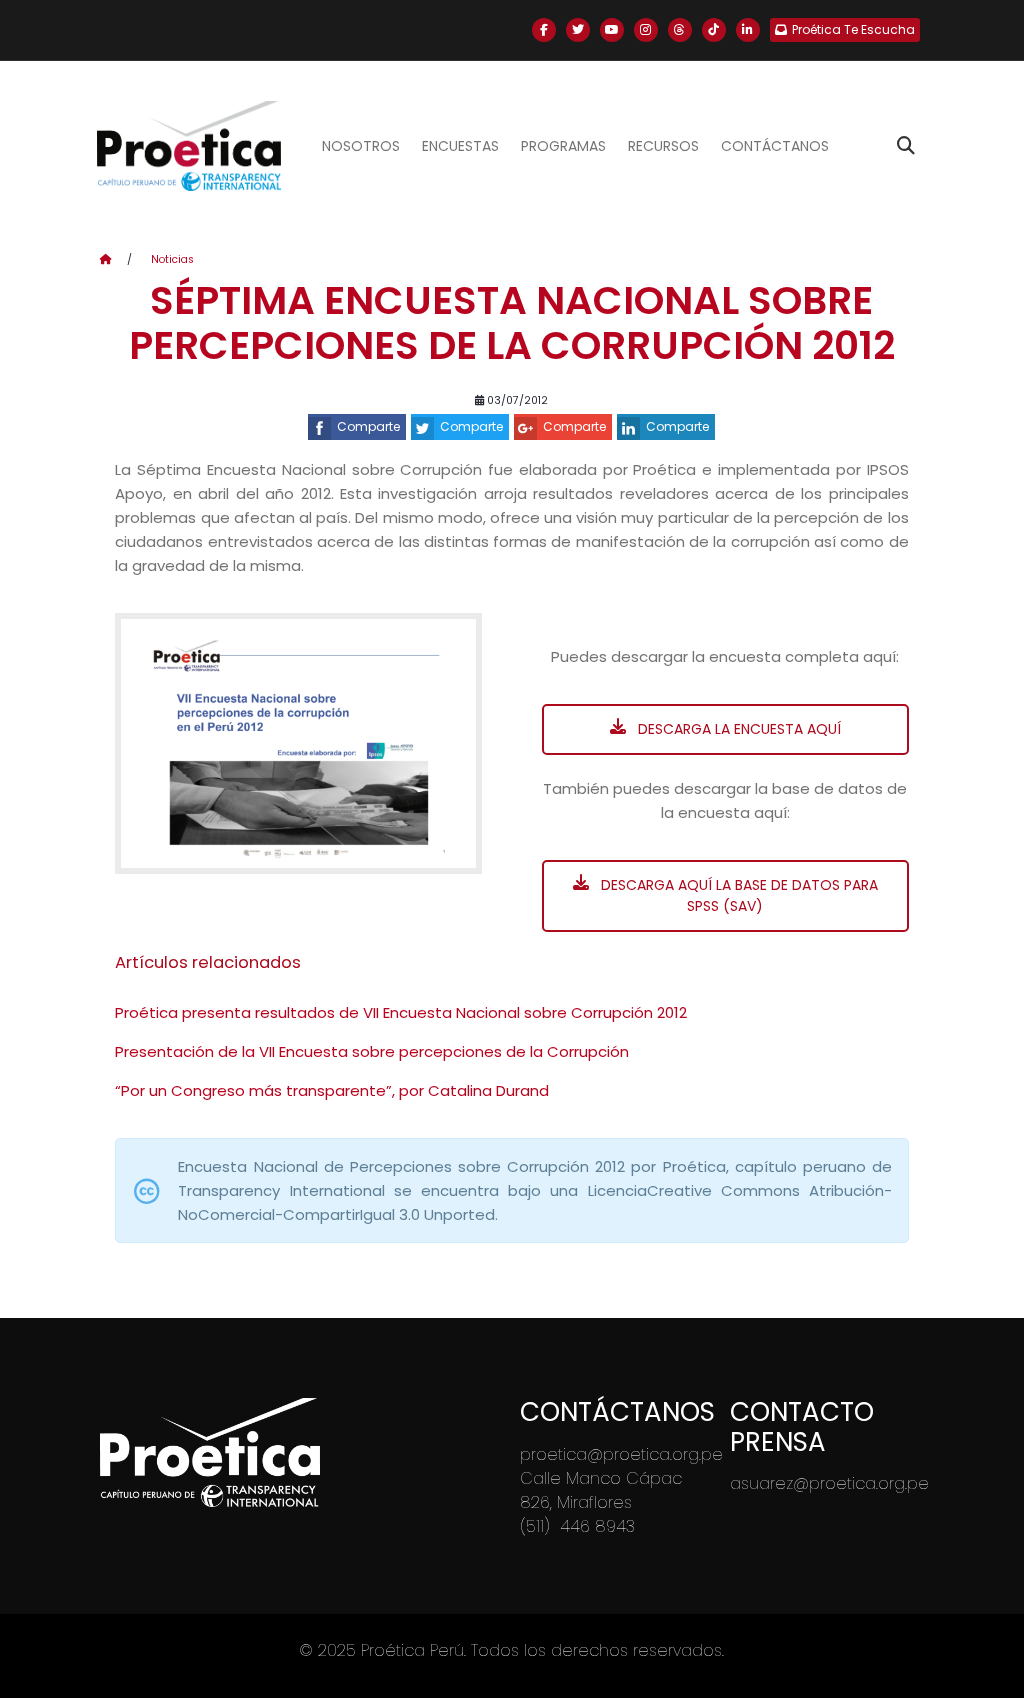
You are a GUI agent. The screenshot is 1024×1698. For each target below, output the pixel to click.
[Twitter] (578, 30)
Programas (563, 146)
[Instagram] (646, 30)
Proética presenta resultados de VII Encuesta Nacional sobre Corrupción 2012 (401, 1012)
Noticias (172, 259)
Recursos (663, 146)
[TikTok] (714, 30)
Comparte (368, 426)
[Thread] (680, 30)
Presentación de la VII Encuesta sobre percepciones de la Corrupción (372, 1051)
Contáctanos (775, 146)
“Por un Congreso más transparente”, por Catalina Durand (332, 1090)
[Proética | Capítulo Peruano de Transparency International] (188, 146)
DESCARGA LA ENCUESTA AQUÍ (737, 729)
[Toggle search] (906, 146)
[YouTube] (612, 30)
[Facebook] (544, 30)
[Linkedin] (748, 30)
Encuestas (460, 146)
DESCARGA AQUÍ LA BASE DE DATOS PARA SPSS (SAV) (737, 895)
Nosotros (361, 146)
